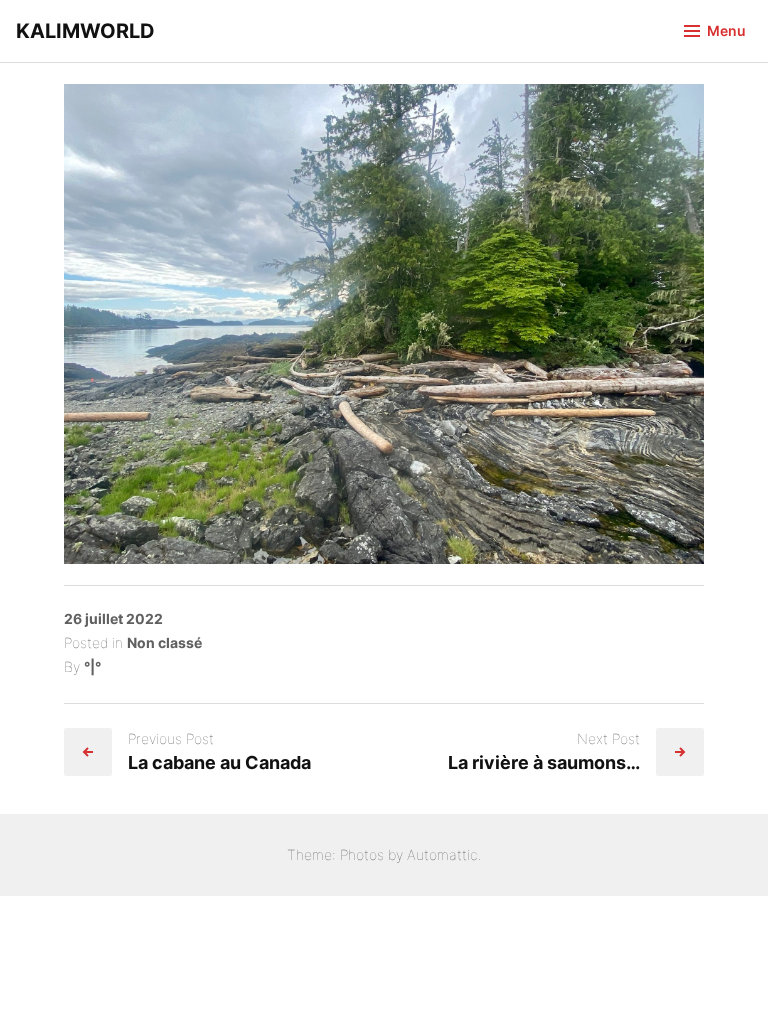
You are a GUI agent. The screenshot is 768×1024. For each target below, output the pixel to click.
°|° (92, 666)
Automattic (442, 854)
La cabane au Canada (219, 762)
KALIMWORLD (85, 31)
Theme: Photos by (347, 854)
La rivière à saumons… (544, 762)
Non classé (164, 642)
